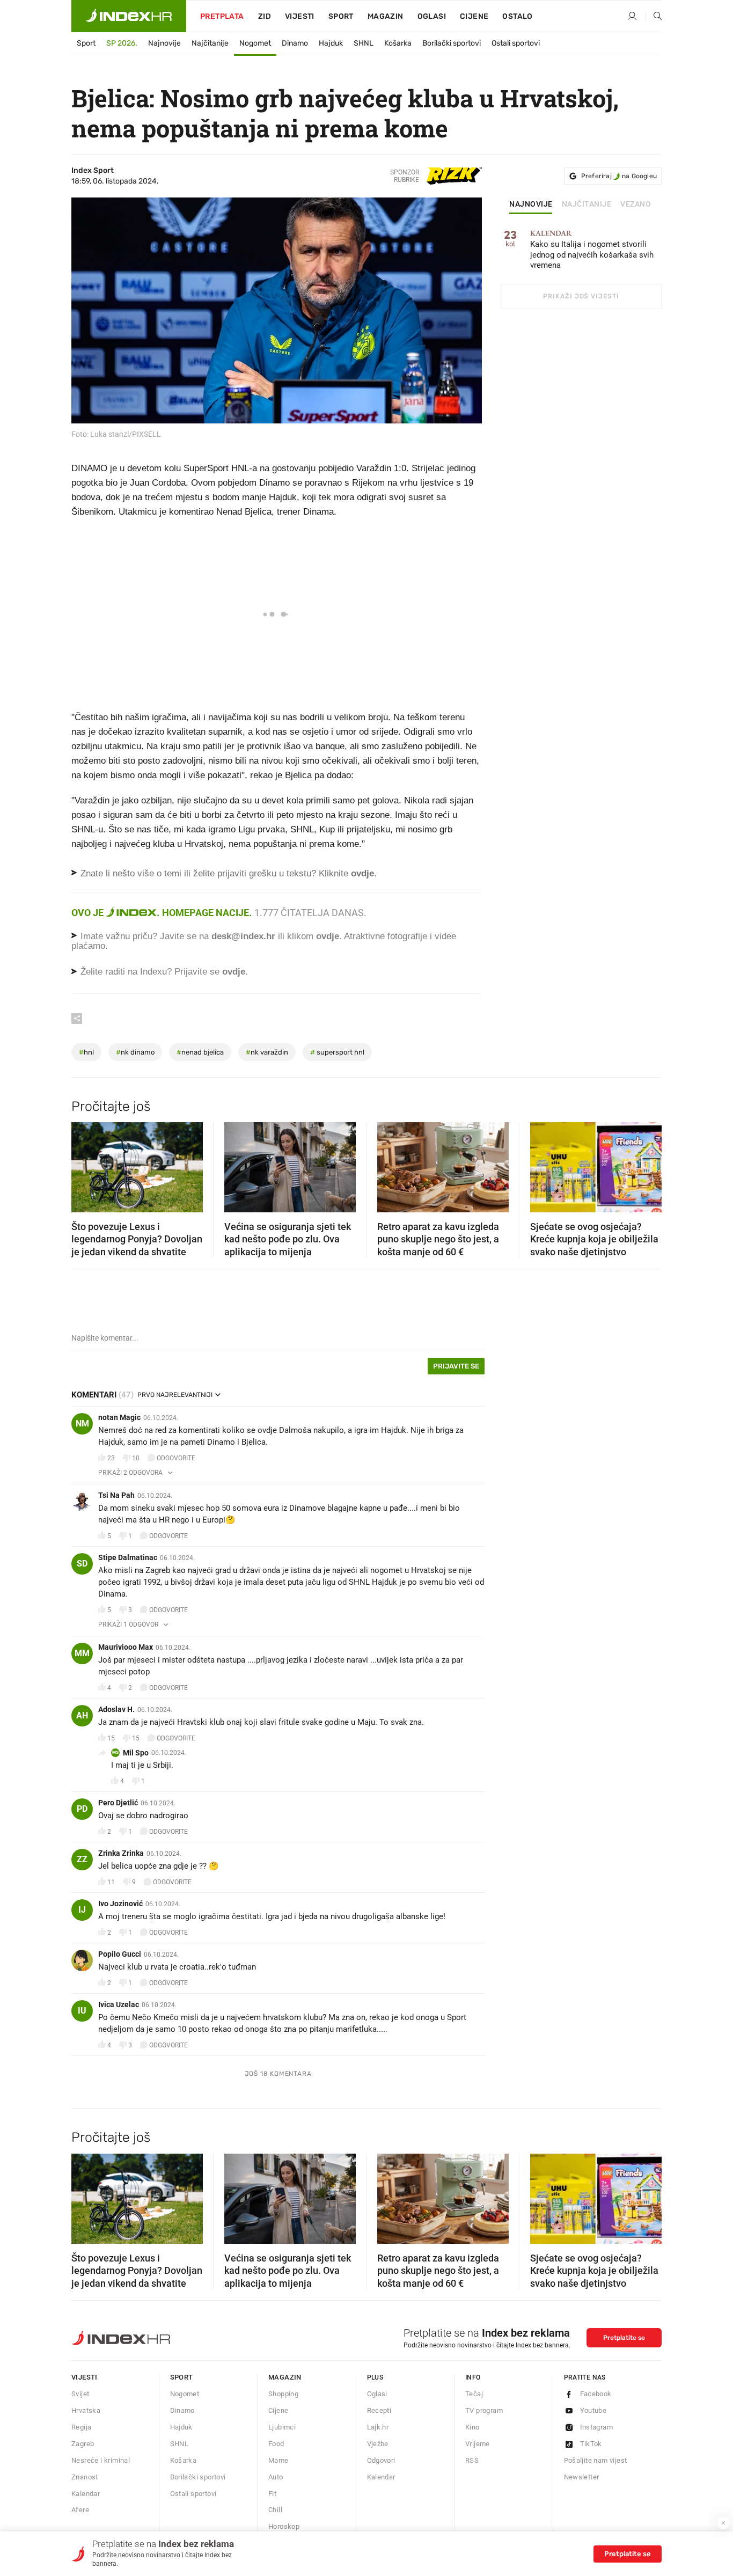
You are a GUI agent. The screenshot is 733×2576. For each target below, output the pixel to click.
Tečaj (474, 2394)
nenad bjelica (200, 1052)
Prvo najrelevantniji (175, 1395)
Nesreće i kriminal (101, 2460)
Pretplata (222, 16)
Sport (341, 16)
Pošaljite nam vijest (596, 2460)
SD (82, 1564)
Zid (265, 16)
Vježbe (378, 2444)
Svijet (80, 2394)
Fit (272, 2494)
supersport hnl (337, 1052)
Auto (276, 2477)
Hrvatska (86, 2410)
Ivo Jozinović (120, 1904)
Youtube (593, 2410)
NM (82, 1424)
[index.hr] (129, 16)
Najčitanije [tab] (587, 204)
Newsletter (582, 2477)
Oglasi (432, 16)
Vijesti (300, 16)
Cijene (474, 16)
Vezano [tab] (636, 204)
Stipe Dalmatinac (128, 1557)
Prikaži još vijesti (581, 296)
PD (82, 1809)
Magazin (285, 2377)
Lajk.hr (378, 2427)
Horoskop (284, 2526)
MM (82, 1653)
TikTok (591, 2444)
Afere (80, 2510)
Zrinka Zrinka (121, 1853)
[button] (85, 1164)
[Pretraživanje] (654, 17)
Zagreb (83, 2444)
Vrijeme (478, 2444)
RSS (472, 2460)
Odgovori (381, 2460)
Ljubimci (282, 2427)
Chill (275, 2510)
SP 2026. (122, 43)
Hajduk (331, 43)
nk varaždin (267, 1052)
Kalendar (86, 2494)
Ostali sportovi (516, 43)
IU (82, 2011)
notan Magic (119, 1417)
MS (115, 1752)
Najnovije (164, 43)
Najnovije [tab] (531, 204)
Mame (278, 2460)
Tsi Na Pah (116, 1495)
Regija (81, 2427)
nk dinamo (135, 1052)
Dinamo (295, 43)
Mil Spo (136, 1753)
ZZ (82, 1859)
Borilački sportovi (452, 43)
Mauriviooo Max (126, 1647)
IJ (82, 1910)
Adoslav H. (116, 1709)
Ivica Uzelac (119, 2004)
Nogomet (255, 43)
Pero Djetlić (118, 1803)
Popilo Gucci (120, 1954)
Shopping (283, 2394)
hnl (86, 1052)
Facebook (596, 2394)
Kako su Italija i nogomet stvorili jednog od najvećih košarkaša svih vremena (592, 250)
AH (82, 1715)
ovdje (328, 936)
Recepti (379, 2410)
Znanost (85, 2477)
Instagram (597, 2427)
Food (276, 2444)
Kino (472, 2427)
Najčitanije (210, 43)
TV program (484, 2410)
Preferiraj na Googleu (619, 176)
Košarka (398, 43)
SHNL (364, 43)
